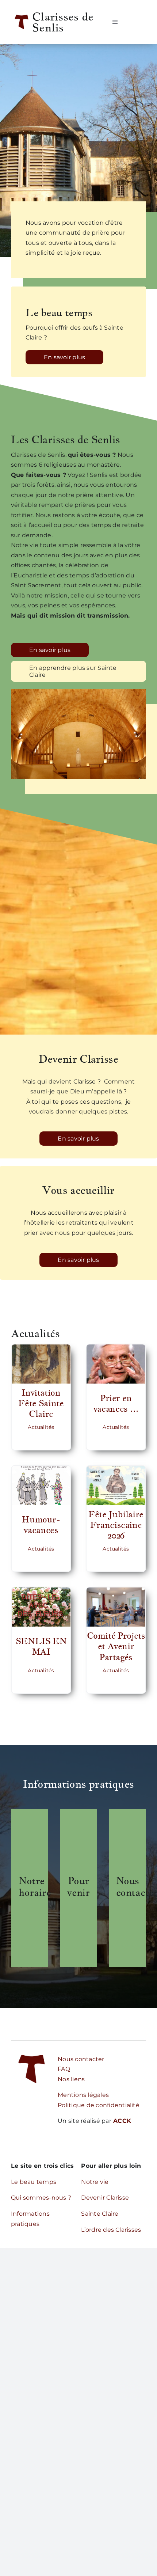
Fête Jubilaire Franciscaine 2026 (116, 1525)
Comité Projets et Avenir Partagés (116, 1646)
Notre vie (95, 2182)
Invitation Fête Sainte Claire (41, 1403)
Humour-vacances (41, 1525)
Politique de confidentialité (99, 2105)
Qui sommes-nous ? (41, 2198)
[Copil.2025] (116, 1590)
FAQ (64, 2069)
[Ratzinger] (116, 1347)
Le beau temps (34, 2182)
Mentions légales (83, 2095)
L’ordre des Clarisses (111, 2230)
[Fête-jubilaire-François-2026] (116, 1469)
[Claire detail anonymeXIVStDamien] (41, 1347)
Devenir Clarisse (105, 2198)
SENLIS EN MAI (41, 1646)
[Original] (32, 2051)
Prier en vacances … (116, 1403)
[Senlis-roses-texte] (41, 1590)
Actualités (41, 1427)
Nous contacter (81, 2059)
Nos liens (71, 2079)
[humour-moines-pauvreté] (41, 1469)
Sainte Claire (100, 2214)
